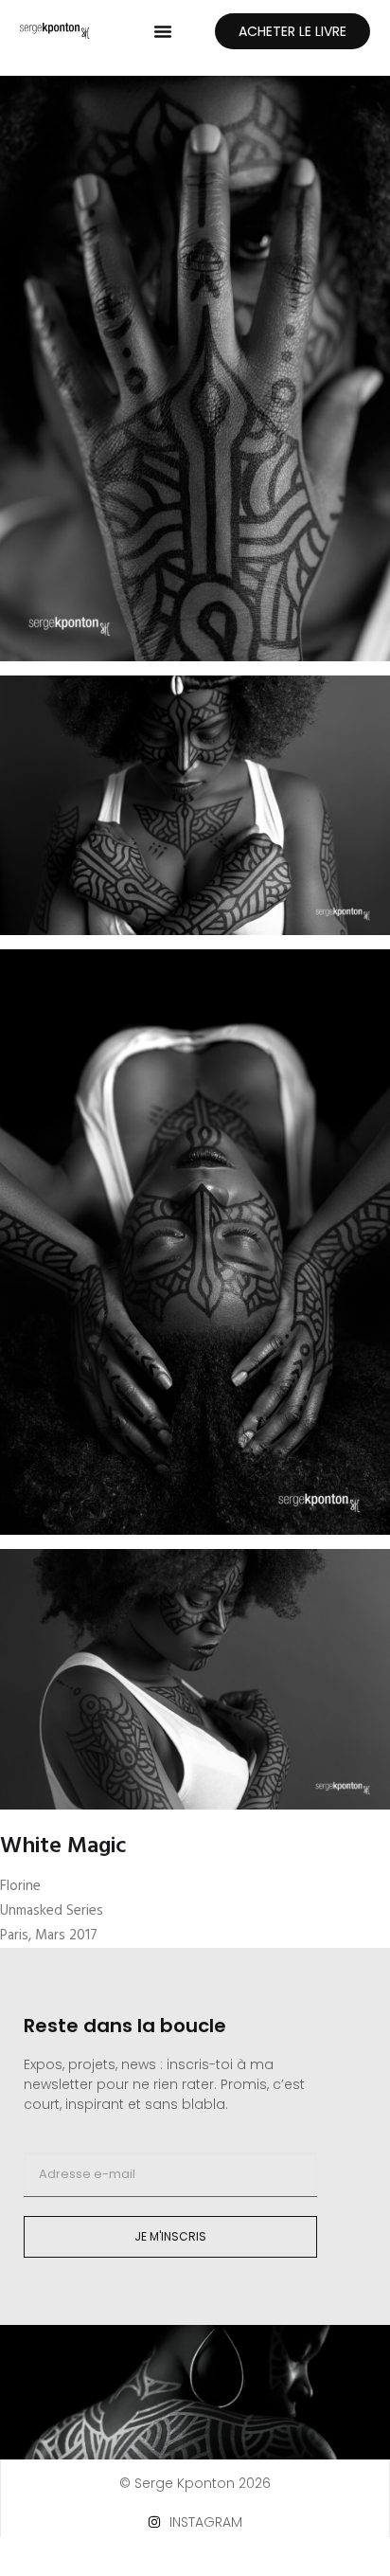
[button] (163, 31)
